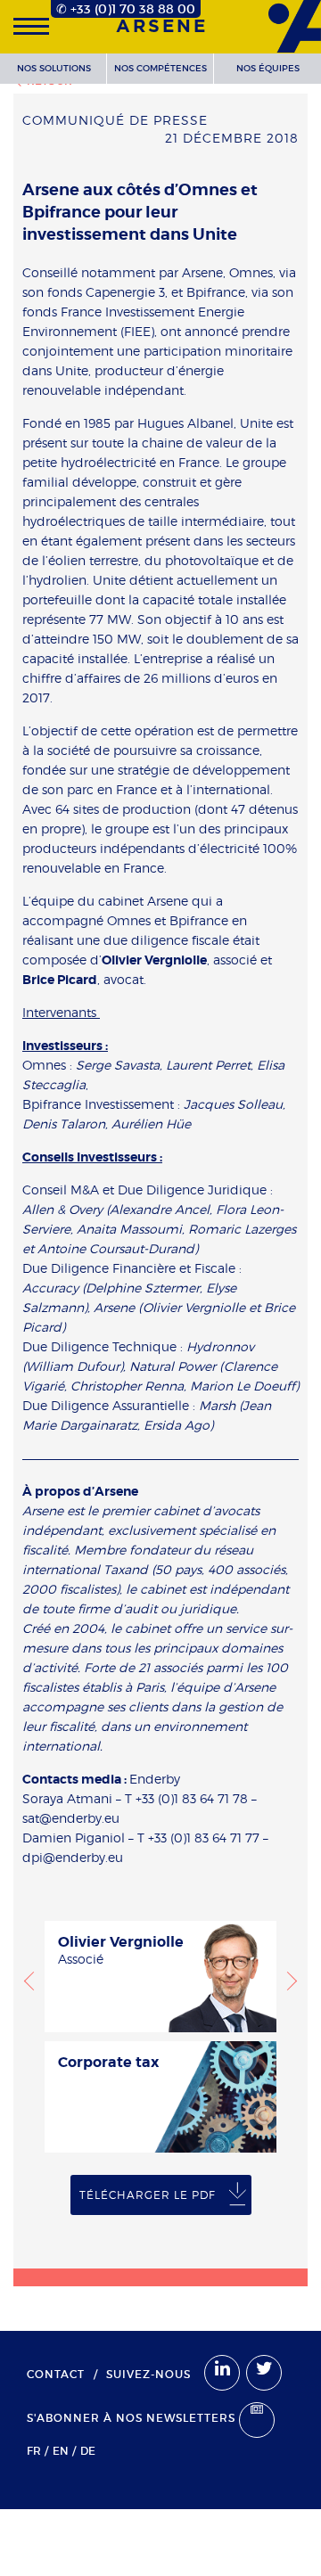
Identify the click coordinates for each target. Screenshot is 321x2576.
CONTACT (56, 2374)
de (88, 2451)
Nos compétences (160, 68)
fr (34, 2451)
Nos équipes (268, 68)
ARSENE (162, 27)
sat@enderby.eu (71, 1818)
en (61, 2451)
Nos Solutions (54, 68)
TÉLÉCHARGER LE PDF (148, 2195)
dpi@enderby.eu (73, 1857)
